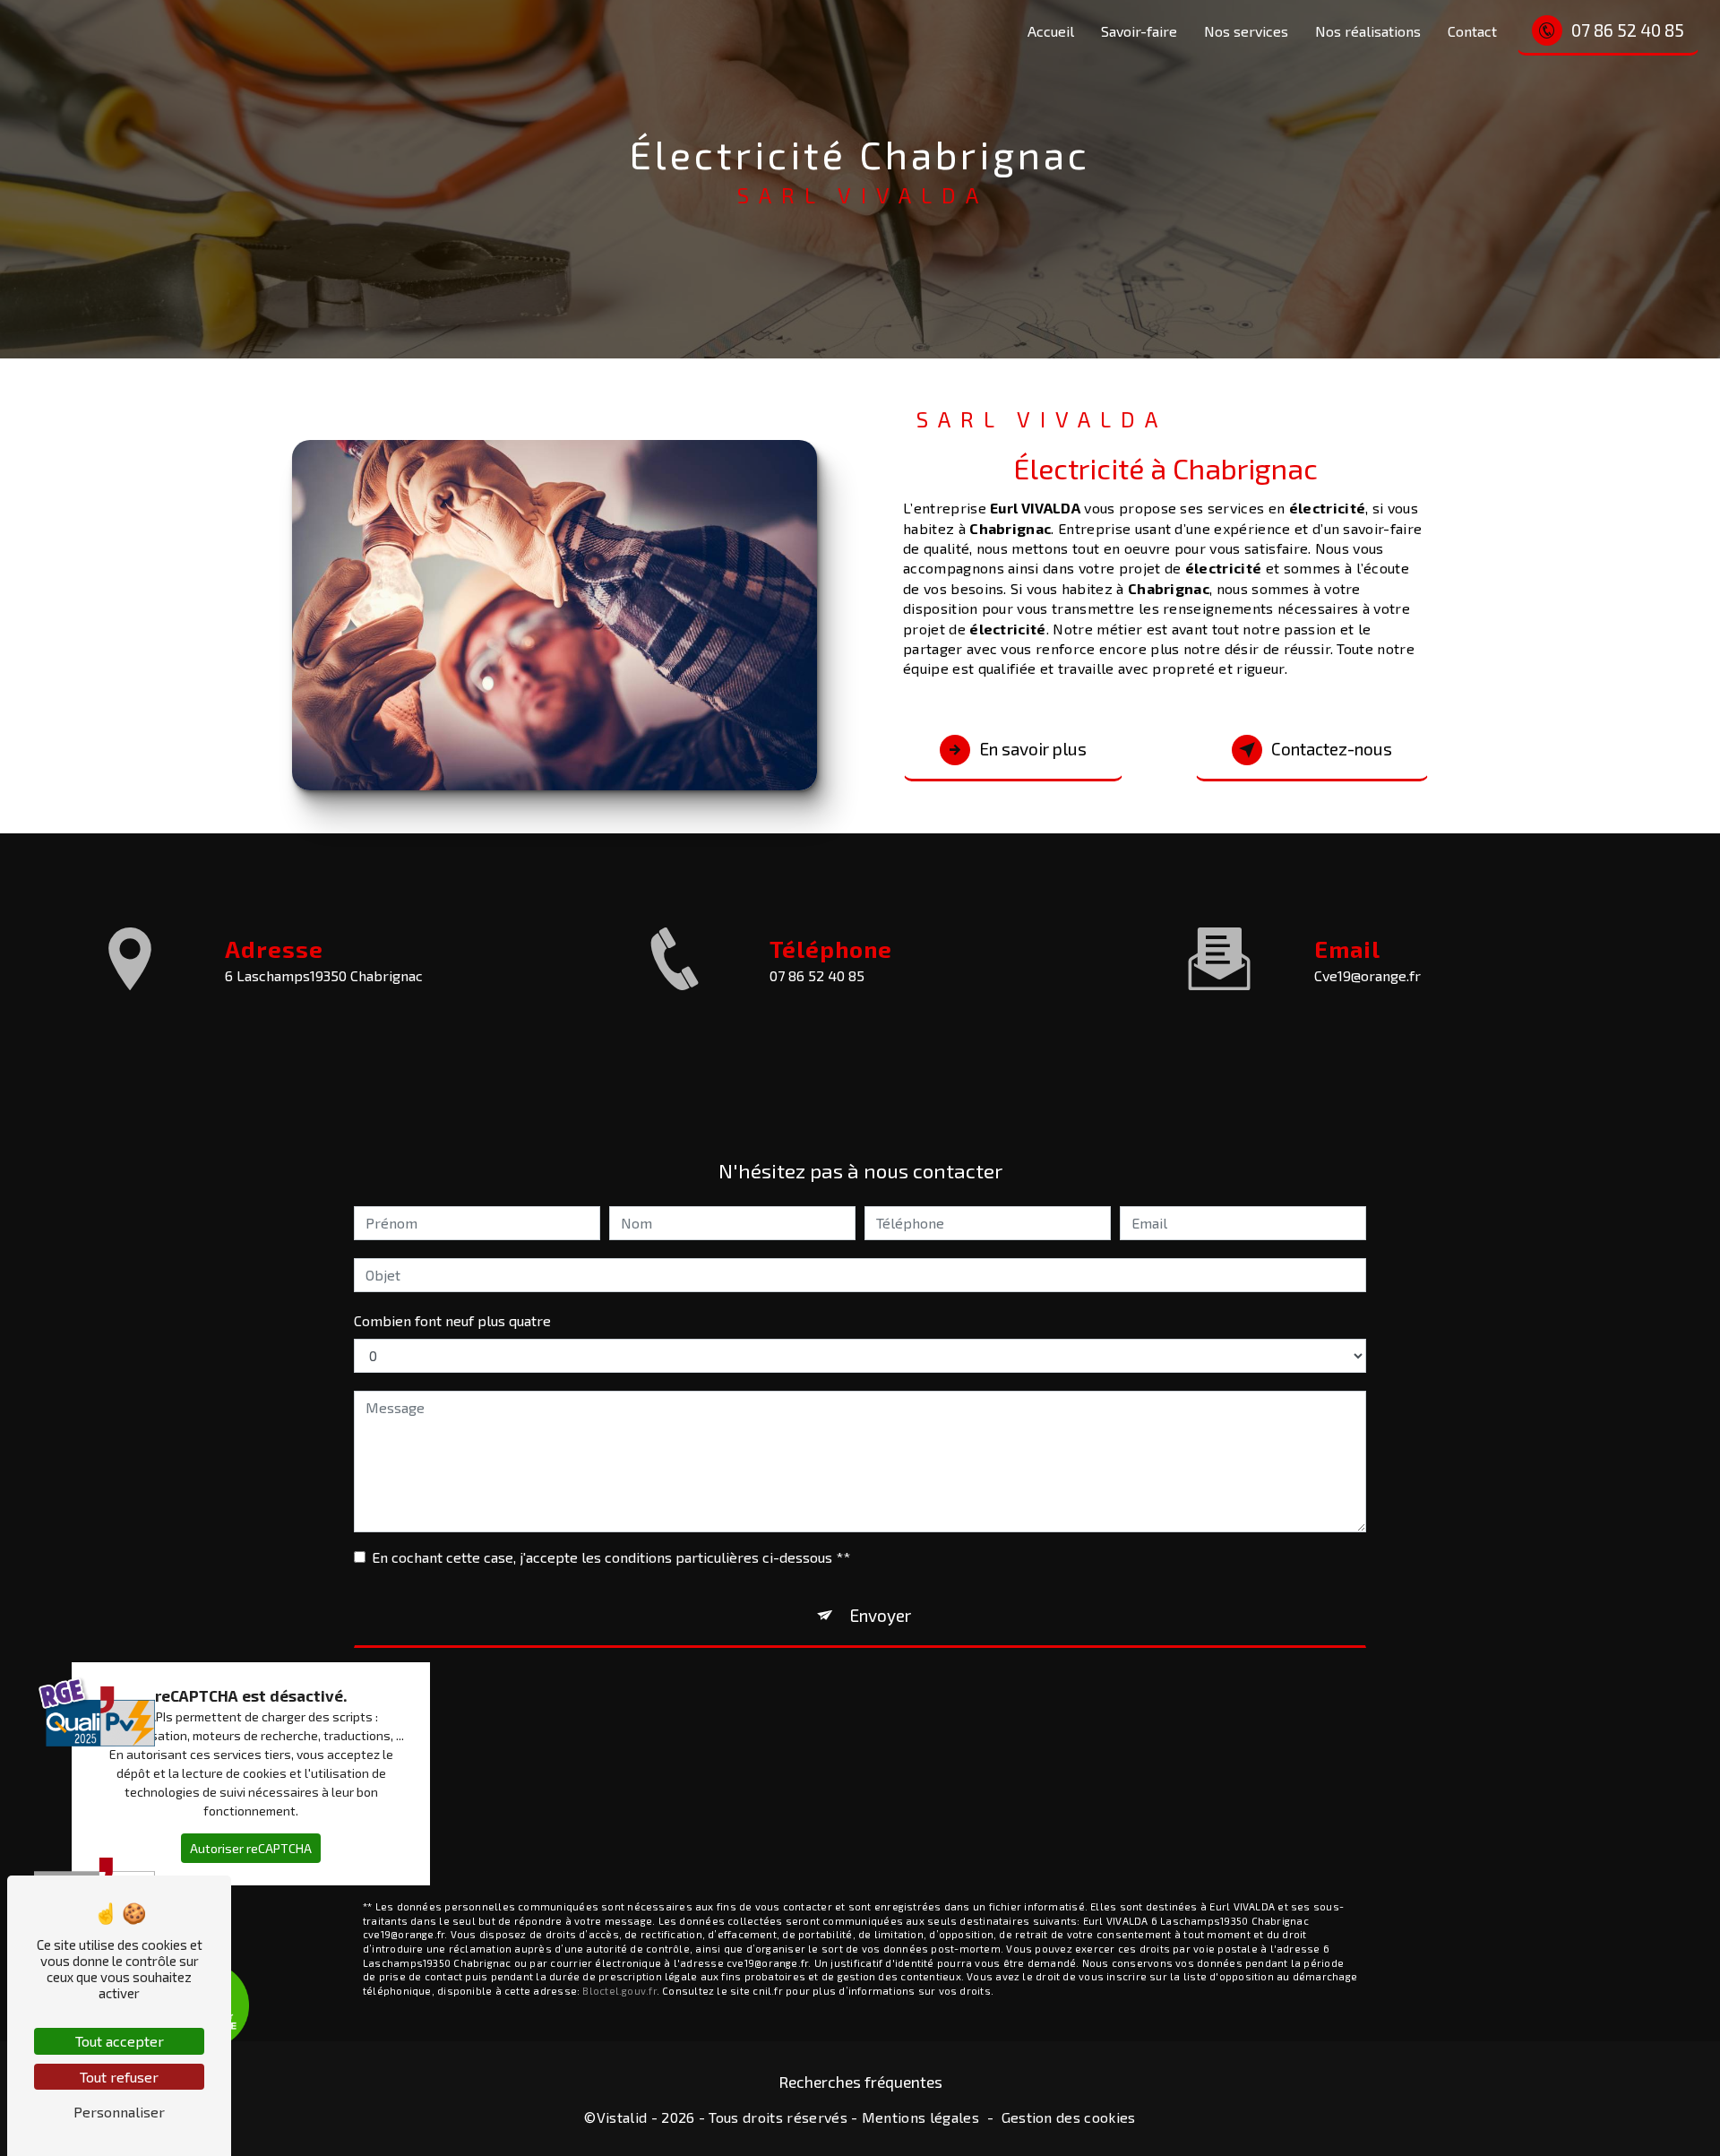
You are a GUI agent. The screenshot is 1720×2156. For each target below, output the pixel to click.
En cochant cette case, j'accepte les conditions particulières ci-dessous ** (611, 1557)
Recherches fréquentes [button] (860, 2082)
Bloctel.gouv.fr (619, 1991)
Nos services (1246, 31)
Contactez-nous (1332, 749)
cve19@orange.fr (1367, 975)
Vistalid (622, 2117)
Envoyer (880, 1615)
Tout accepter (120, 2041)
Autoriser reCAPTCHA (251, 1848)
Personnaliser (119, 2112)
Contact (1472, 31)
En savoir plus (1033, 749)
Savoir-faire (1139, 31)
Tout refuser (119, 2077)
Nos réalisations (1368, 31)
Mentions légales (920, 2117)
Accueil (1051, 31)
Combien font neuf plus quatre (452, 1320)
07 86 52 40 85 (1628, 30)
